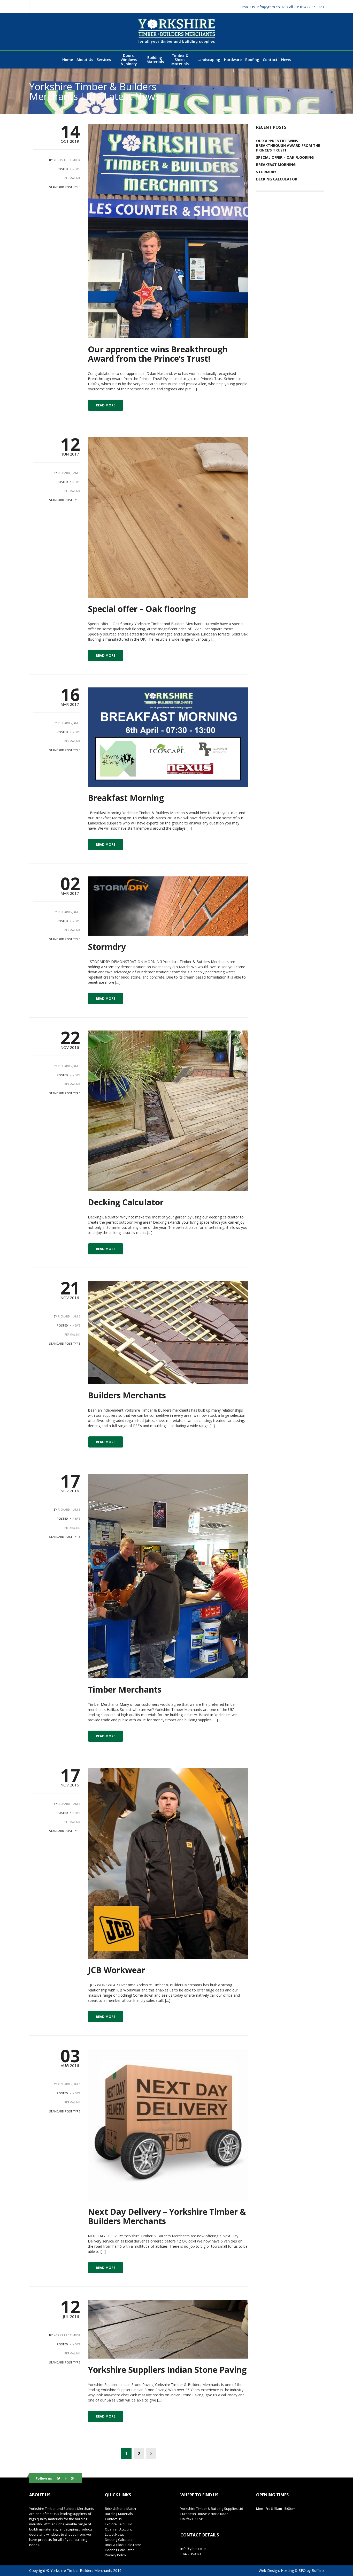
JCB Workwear (117, 1970)
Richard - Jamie (69, 473)
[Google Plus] (73, 2478)
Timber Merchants (125, 1689)
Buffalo (318, 2570)
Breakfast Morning (126, 798)
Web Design (269, 2570)
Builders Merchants (127, 1395)
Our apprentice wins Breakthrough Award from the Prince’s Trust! (158, 354)
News (76, 169)
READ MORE (106, 405)
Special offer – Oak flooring (142, 609)
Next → (151, 2453)
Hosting (287, 2570)
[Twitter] (59, 2478)
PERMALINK (72, 178)
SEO (302, 2570)
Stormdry (107, 947)
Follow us (44, 2478)
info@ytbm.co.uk (262, 7)
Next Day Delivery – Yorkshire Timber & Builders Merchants (167, 2216)
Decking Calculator (126, 1202)
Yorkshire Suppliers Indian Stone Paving (167, 2370)
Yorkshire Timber (67, 160)
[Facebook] (66, 2478)
